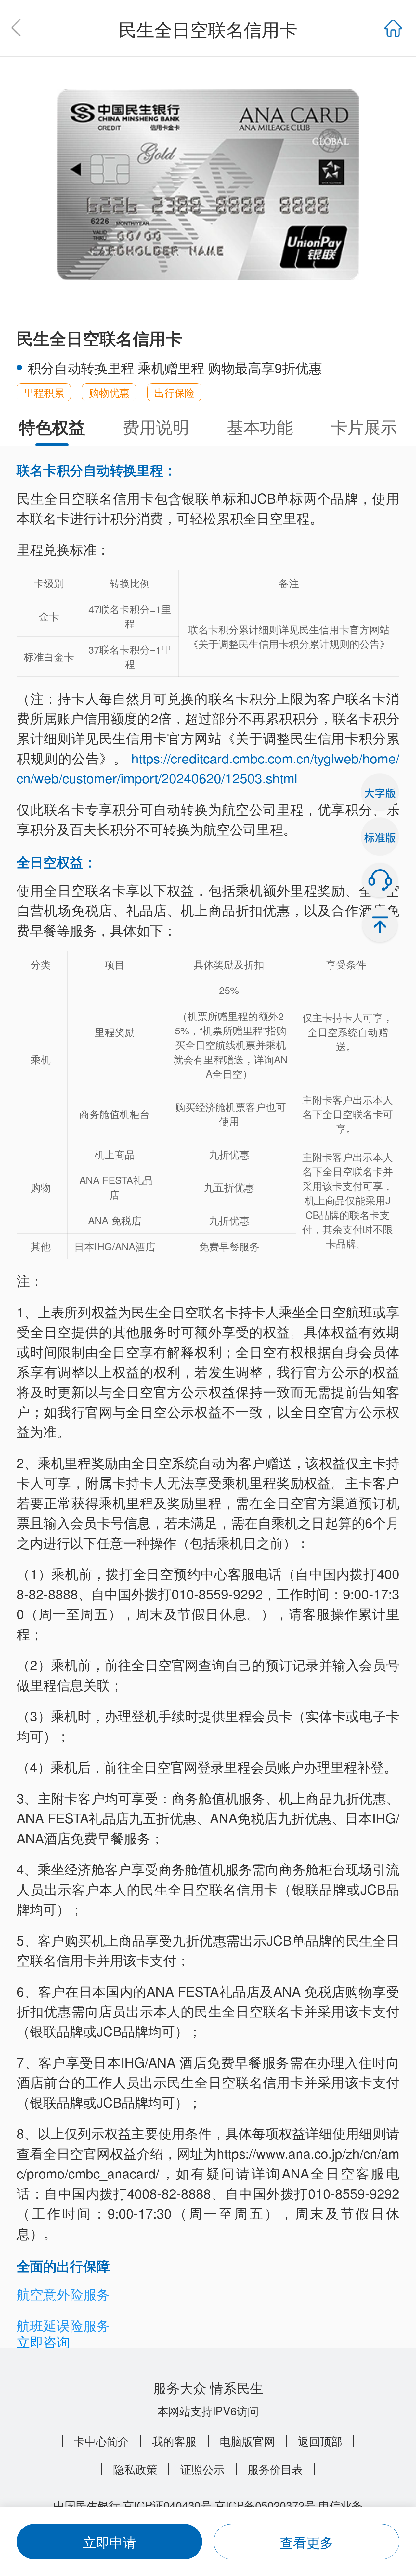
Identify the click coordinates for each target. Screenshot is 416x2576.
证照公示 (202, 2469)
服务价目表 (275, 2469)
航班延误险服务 (63, 2325)
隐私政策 (135, 2469)
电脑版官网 (247, 2441)
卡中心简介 (101, 2441)
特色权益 (52, 426)
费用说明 (156, 426)
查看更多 (306, 2542)
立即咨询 (43, 2341)
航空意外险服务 (63, 2294)
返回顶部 (320, 2441)
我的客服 (174, 2441)
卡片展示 (364, 426)
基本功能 (260, 426)
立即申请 (110, 2542)
